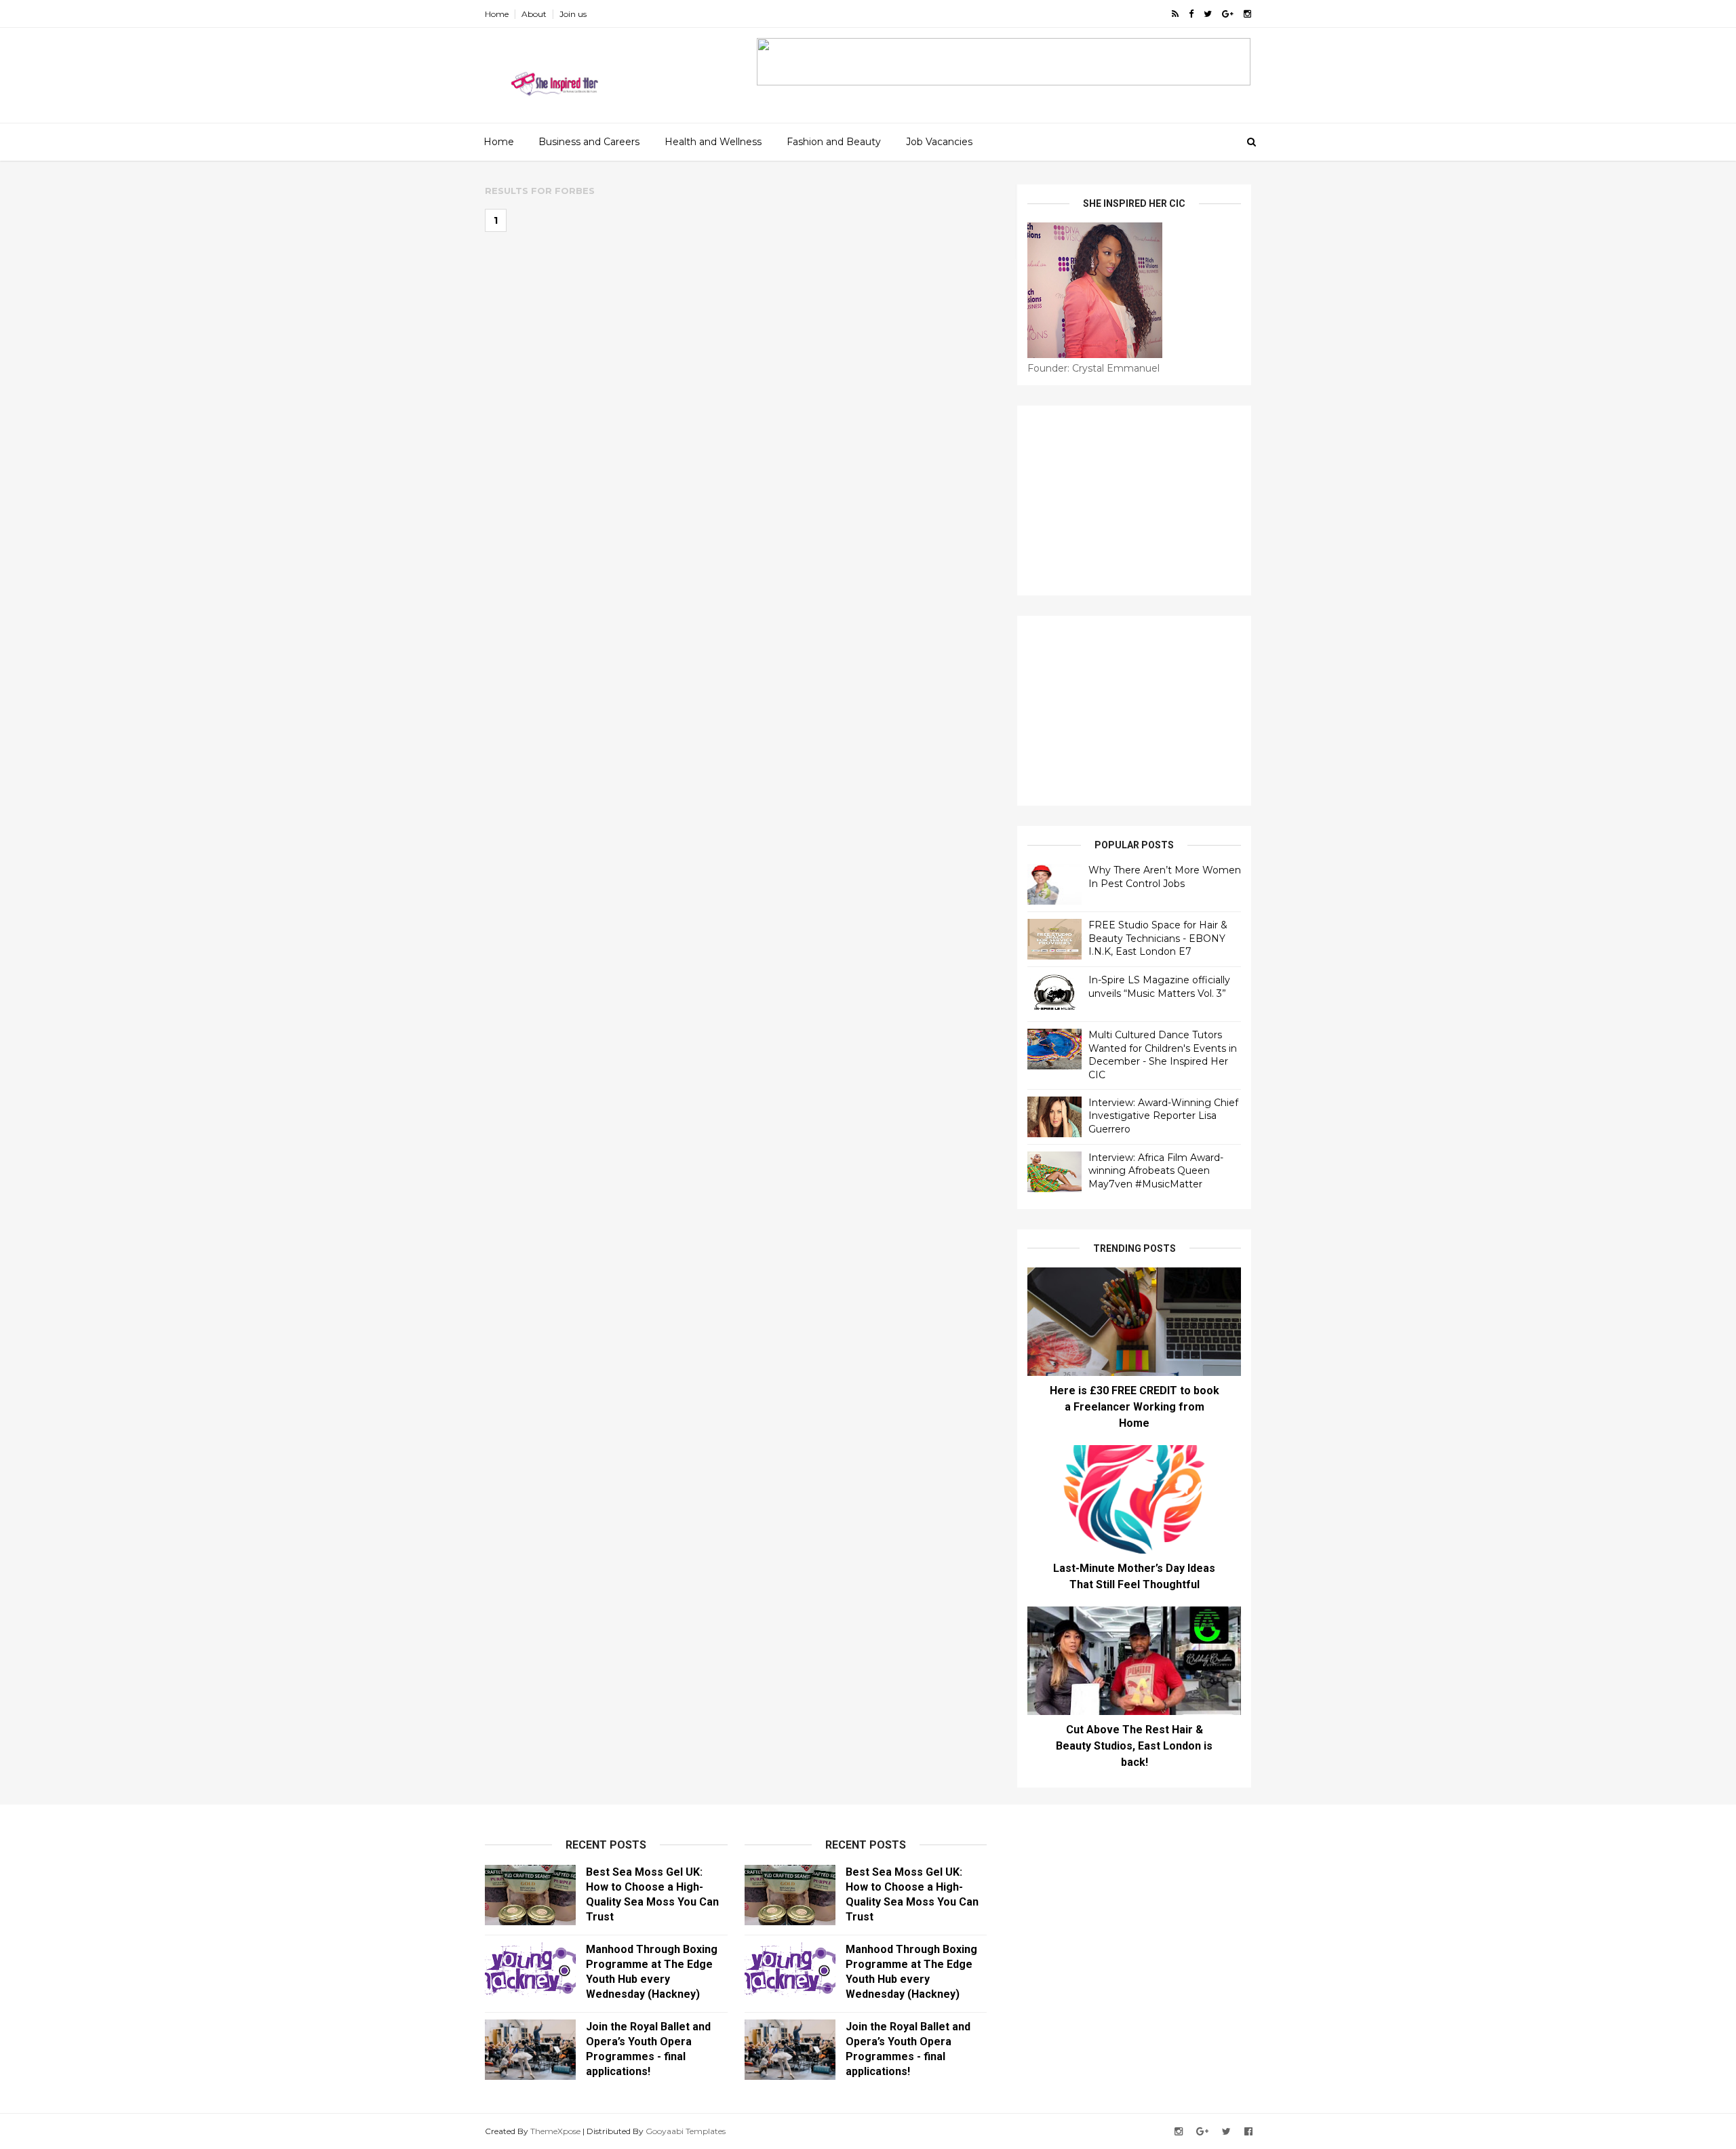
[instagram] (1247, 14)
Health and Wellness (713, 142)
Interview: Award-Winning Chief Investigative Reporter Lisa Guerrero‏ (1163, 1116)
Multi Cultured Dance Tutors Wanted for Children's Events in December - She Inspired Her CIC (1163, 1055)
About (534, 14)
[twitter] (1208, 14)
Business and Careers (589, 142)
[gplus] (1228, 14)
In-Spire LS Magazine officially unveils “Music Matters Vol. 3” (1159, 987)
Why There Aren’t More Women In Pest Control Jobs (1165, 877)
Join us (573, 14)
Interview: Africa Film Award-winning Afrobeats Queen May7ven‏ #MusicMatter (1156, 1171)
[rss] (1175, 14)
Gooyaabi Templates (686, 2131)
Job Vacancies (939, 142)
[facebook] (1191, 14)
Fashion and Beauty (834, 142)
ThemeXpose (555, 2131)
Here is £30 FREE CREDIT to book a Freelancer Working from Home (1135, 1407)
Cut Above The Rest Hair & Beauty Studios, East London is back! (1134, 1746)
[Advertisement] (1134, 500)
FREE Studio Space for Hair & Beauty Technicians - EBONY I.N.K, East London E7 (1158, 938)
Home (497, 14)
